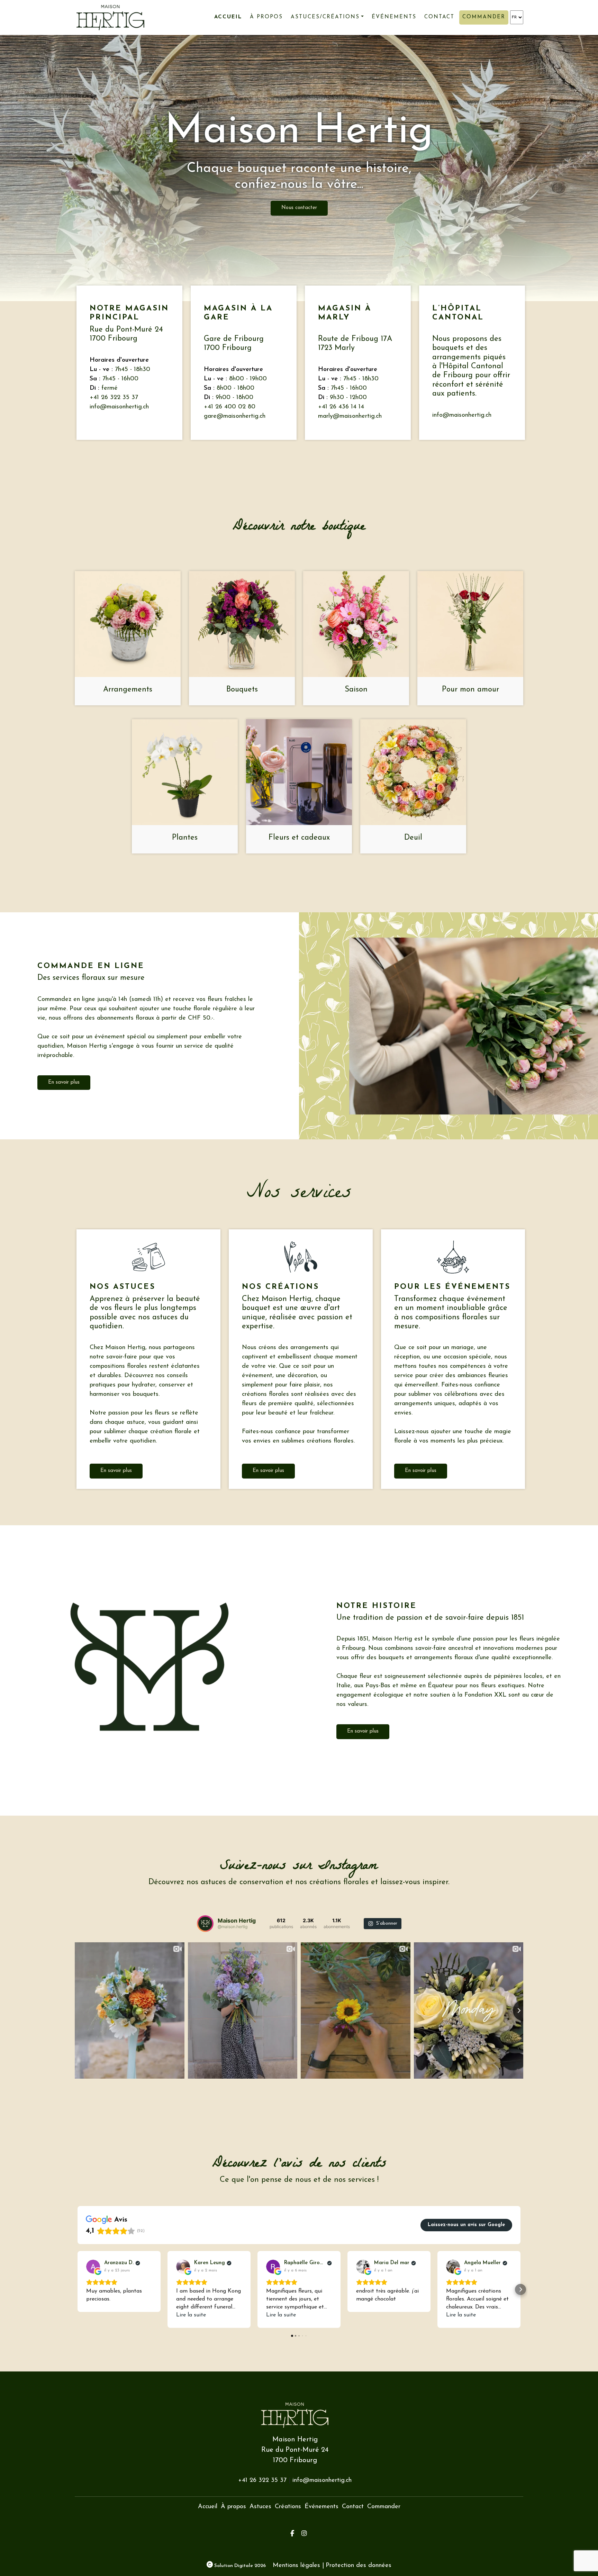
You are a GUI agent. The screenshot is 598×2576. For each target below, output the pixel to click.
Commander (484, 17)
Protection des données (359, 2566)
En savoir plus (64, 1082)
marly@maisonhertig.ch (350, 416)
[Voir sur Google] (93, 2267)
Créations (288, 2507)
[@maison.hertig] (205, 1924)
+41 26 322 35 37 (114, 398)
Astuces (260, 2507)
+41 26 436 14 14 (341, 407)
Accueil (228, 17)
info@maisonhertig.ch (119, 407)
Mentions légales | (298, 2566)
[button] (78, 2289)
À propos (266, 17)
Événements (394, 17)
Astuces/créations (325, 17)
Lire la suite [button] (191, 2315)
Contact (439, 17)
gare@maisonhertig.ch (235, 416)
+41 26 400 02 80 (230, 407)
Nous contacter (299, 208)
